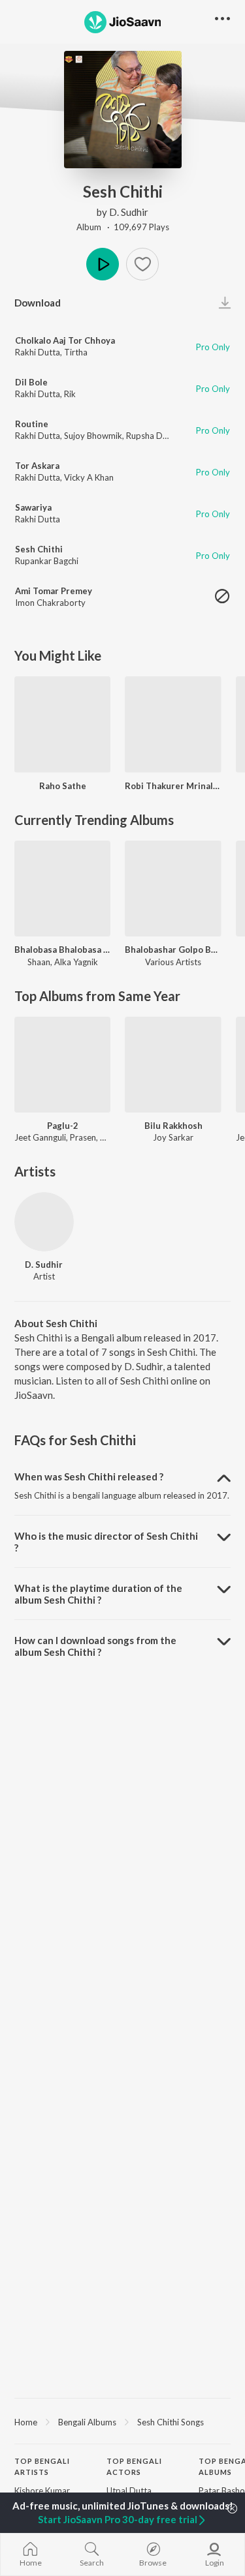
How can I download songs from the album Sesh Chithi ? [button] (95, 1646)
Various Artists (173, 962)
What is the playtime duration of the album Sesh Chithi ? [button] (98, 1594)
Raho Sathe (63, 786)
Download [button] (38, 303)
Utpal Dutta (129, 2491)
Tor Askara (37, 466)
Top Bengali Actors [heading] (134, 2466)
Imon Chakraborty (50, 603)
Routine (32, 424)
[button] (142, 264)
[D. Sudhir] (44, 1222)
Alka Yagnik (76, 962)
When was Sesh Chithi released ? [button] (89, 1476)
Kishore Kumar (42, 2491)
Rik (70, 394)
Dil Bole (31, 382)
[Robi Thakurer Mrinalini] (173, 724)
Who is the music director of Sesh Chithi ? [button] (106, 1542)
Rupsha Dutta (152, 436)
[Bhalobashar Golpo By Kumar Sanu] (173, 889)
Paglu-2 (63, 1126)
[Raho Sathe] (62, 724)
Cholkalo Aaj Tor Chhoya (65, 340)
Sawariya (33, 507)
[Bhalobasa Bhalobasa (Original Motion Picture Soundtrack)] (62, 889)
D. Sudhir (129, 212)
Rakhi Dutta (38, 352)
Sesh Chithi (39, 549)
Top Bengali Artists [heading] (42, 2466)
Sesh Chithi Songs (171, 2422)
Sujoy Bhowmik (93, 436)
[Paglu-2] (62, 1065)
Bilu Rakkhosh (173, 1126)
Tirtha (76, 352)
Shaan (39, 962)
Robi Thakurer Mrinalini (173, 786)
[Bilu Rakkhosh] (173, 1065)
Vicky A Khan (89, 477)
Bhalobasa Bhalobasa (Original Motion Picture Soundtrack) (62, 950)
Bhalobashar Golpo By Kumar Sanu (173, 950)
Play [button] (103, 264)
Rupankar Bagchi (47, 561)
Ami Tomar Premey (54, 591)
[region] (122, 2421)
